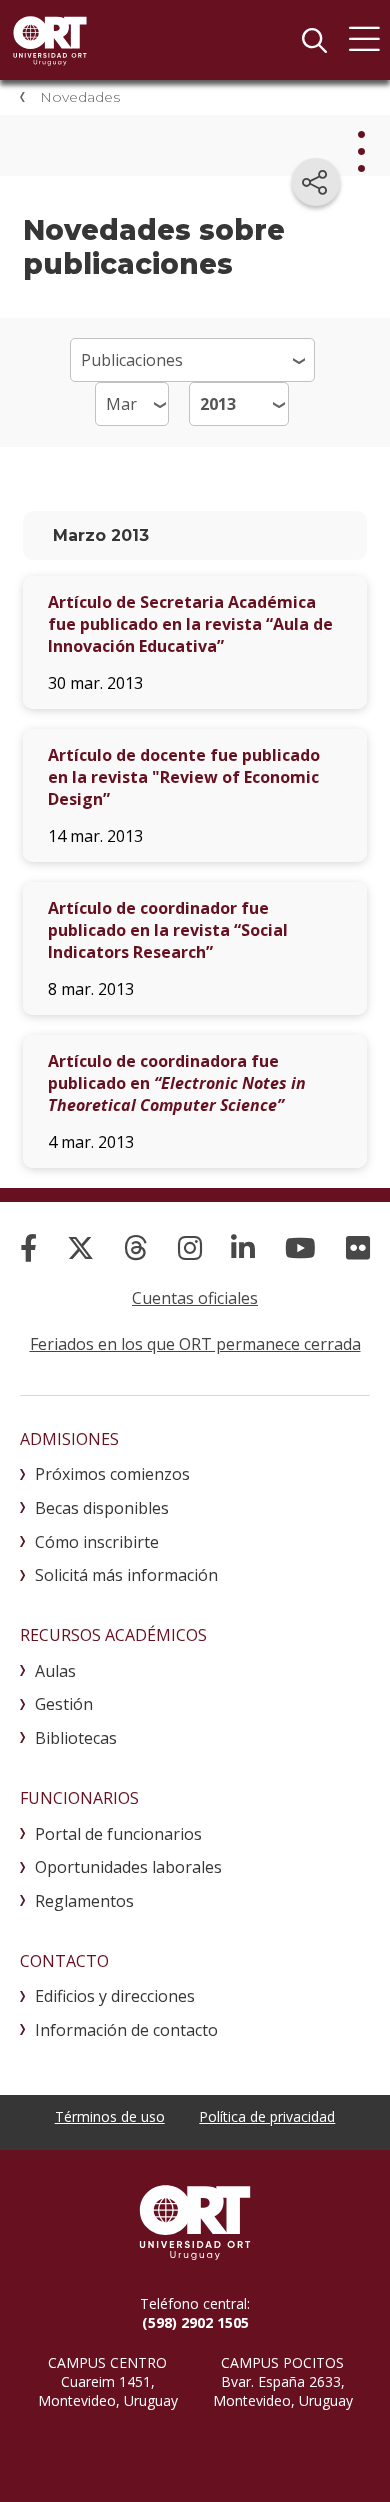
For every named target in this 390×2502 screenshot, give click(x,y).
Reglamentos (84, 1901)
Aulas (55, 1671)
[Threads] (136, 1247)
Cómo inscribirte (97, 1542)
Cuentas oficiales (195, 1298)
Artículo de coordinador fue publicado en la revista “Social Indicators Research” (168, 930)
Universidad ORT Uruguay (50, 40)
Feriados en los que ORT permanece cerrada (195, 1344)
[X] (80, 1247)
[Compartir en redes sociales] (316, 182)
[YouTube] (300, 1247)
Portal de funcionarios (118, 1834)
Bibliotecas (76, 1738)
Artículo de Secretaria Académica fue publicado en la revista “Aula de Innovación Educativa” (190, 624)
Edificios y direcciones (115, 1996)
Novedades (80, 97)
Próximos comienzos (112, 1474)
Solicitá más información (126, 1575)
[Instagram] (190, 1247)
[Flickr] (358, 1247)
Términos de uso (110, 2116)
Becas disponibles (102, 1508)
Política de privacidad (267, 2116)
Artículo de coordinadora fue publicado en (177, 1083)
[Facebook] (28, 1247)
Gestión (64, 1704)
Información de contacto (126, 2030)
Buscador (314, 40)
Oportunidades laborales (128, 1867)
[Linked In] (243, 1247)
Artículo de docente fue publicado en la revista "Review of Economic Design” (184, 777)
